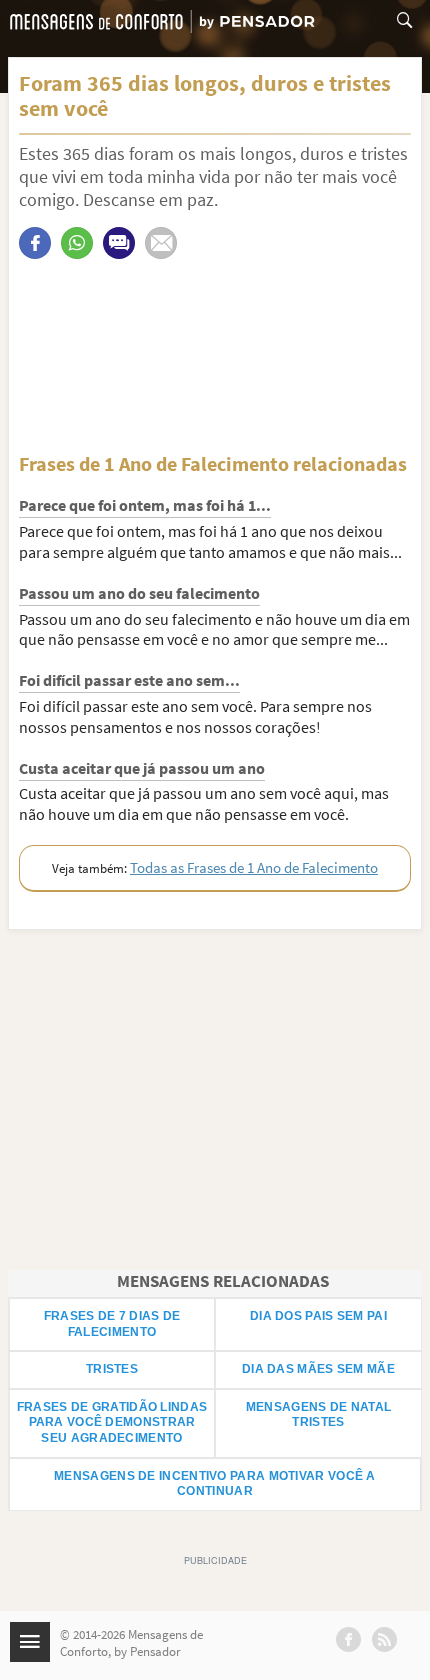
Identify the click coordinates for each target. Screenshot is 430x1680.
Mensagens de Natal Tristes (318, 1415)
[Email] (161, 243)
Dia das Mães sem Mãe (318, 1369)
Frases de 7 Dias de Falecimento (112, 1324)
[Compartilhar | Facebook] (35, 243)
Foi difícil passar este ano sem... (129, 680)
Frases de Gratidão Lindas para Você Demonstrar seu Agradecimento (112, 1422)
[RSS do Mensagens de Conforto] (384, 1639)
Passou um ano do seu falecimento (139, 593)
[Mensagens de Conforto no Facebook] (348, 1639)
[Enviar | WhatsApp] (77, 243)
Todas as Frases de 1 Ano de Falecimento (254, 867)
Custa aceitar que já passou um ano (142, 768)
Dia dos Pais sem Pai (318, 1316)
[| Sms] (119, 243)
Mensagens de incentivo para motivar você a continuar (215, 1484)
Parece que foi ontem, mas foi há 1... (145, 505)
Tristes (112, 1369)
